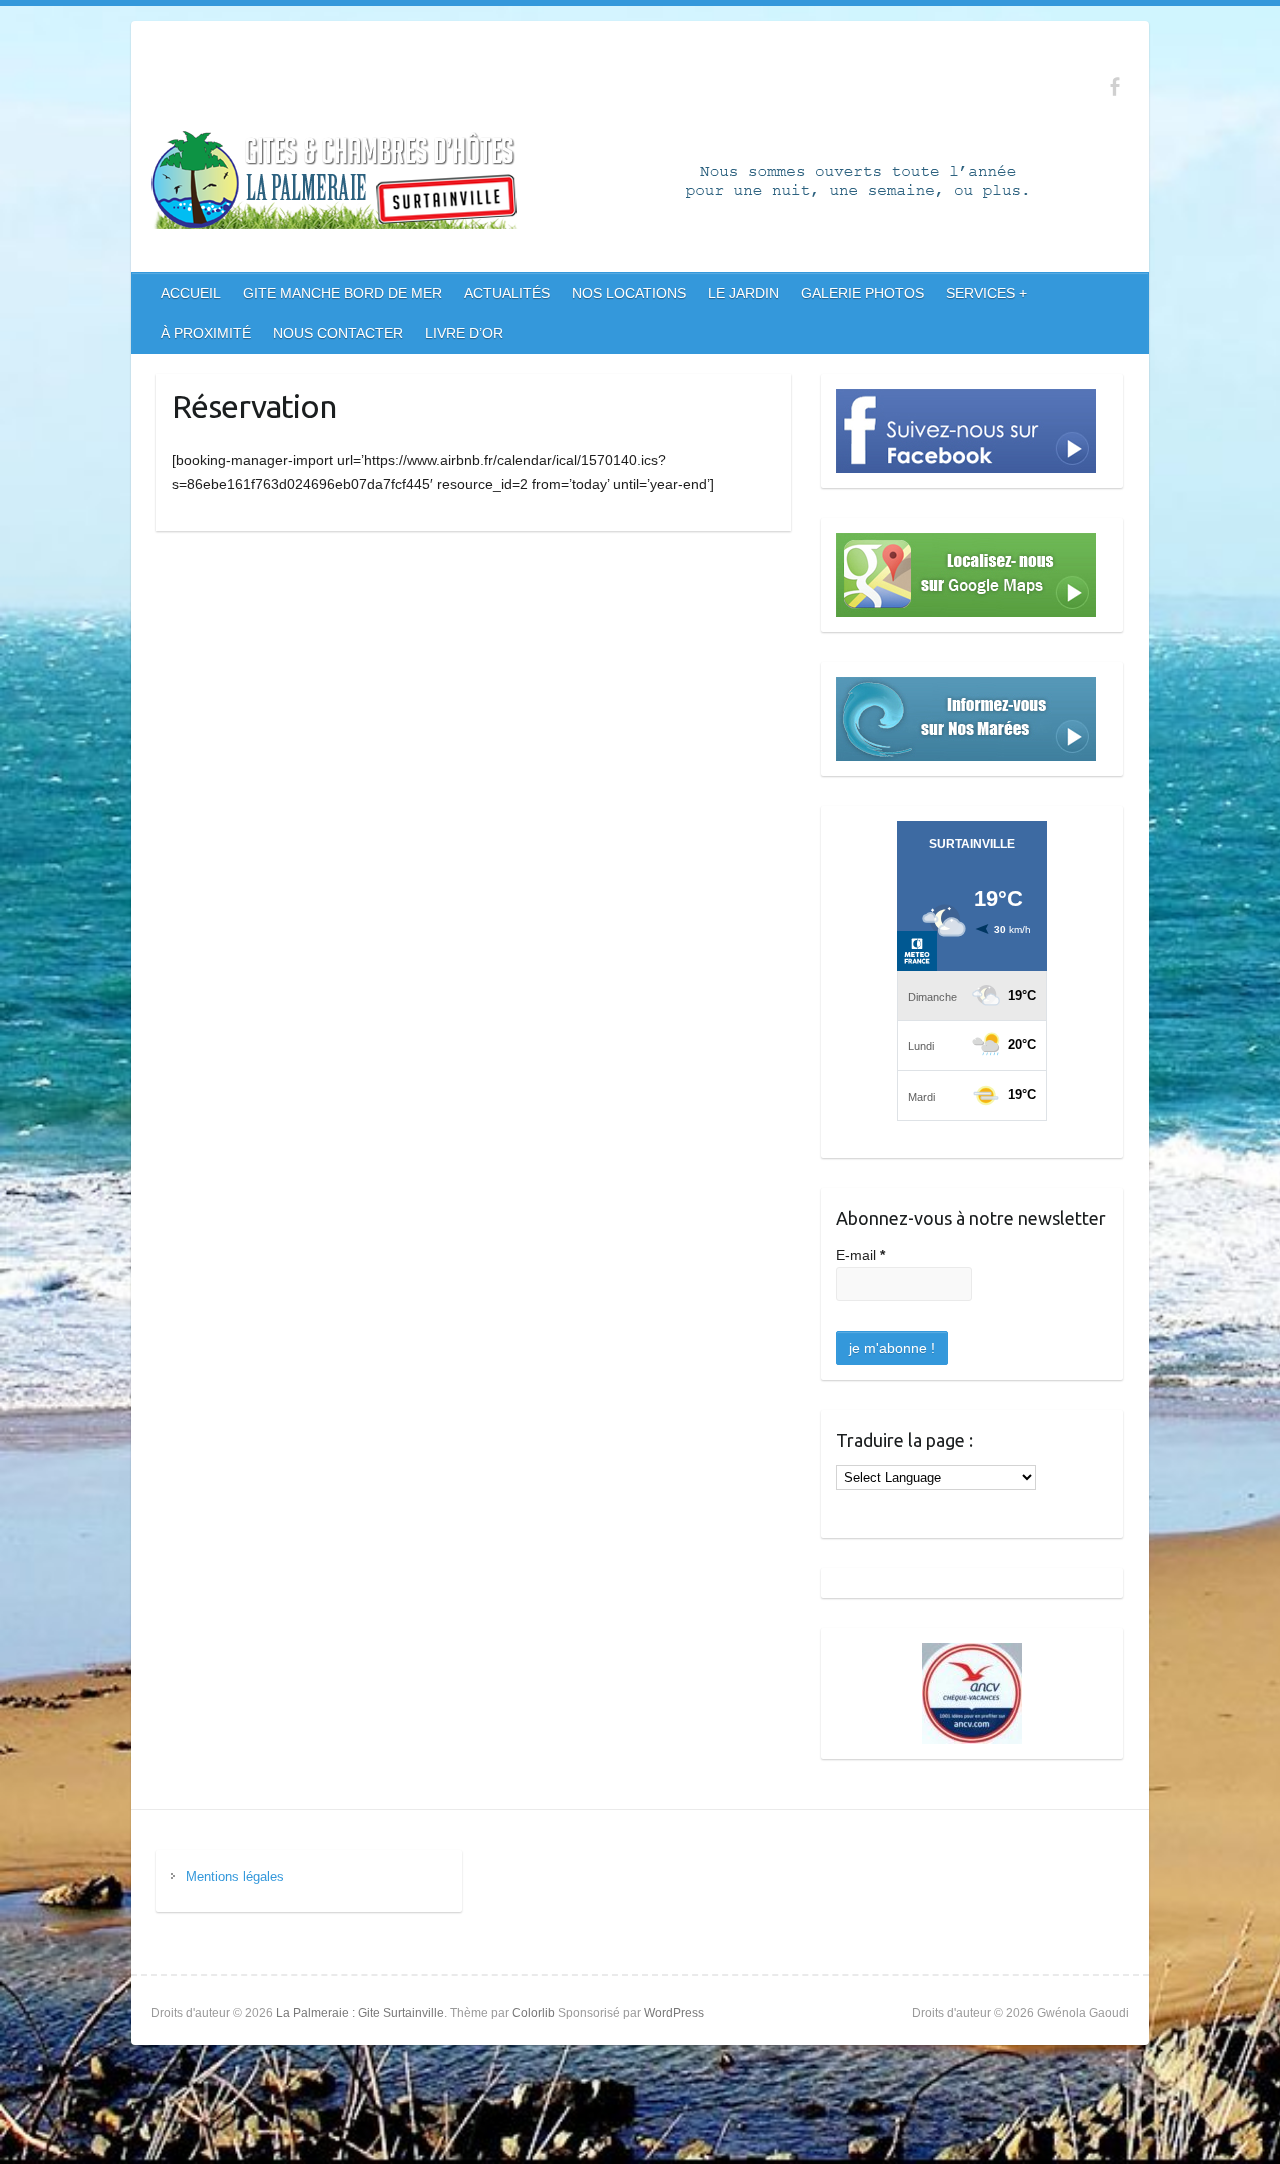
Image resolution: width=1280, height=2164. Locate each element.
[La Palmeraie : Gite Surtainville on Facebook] (1114, 86)
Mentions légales (235, 1876)
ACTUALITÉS (507, 293)
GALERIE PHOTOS (862, 293)
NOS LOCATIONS (629, 293)
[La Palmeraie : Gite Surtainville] (631, 184)
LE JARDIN (743, 293)
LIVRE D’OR (464, 333)
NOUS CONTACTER (338, 333)
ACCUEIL (191, 293)
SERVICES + (986, 293)
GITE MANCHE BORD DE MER (342, 293)
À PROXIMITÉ (206, 333)
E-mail (860, 1255)
